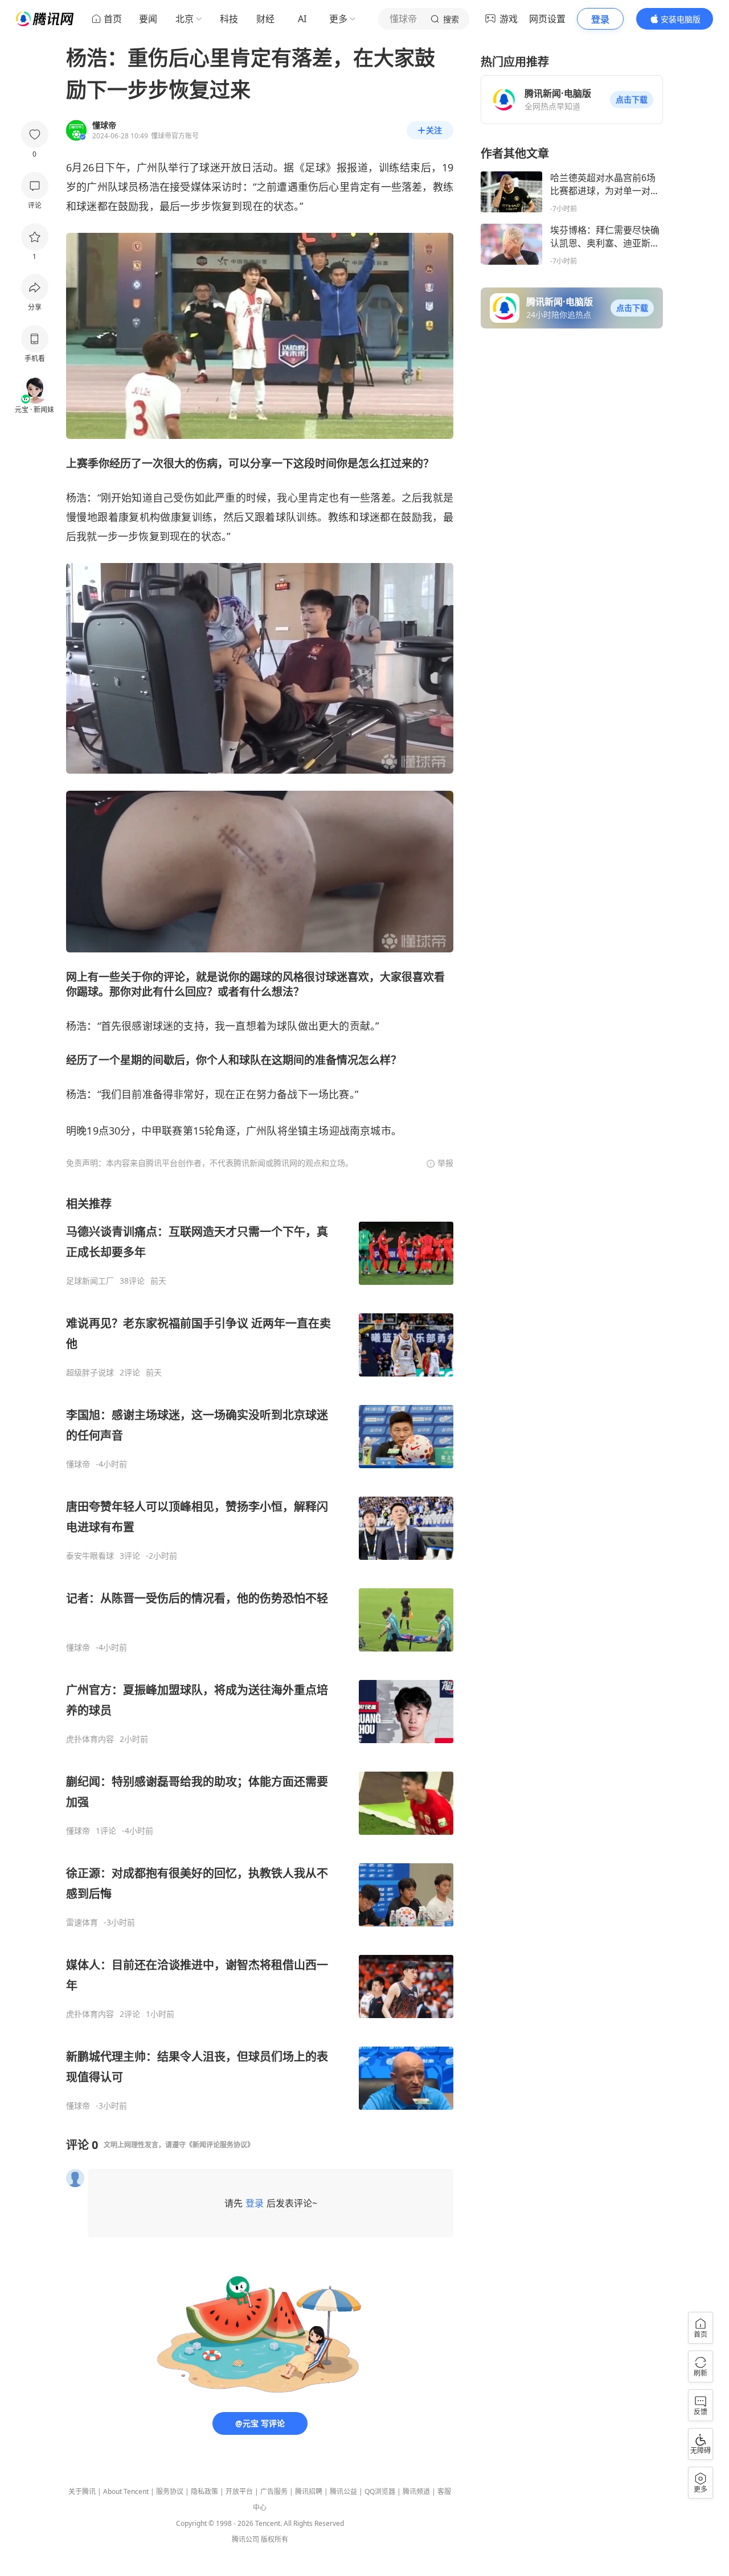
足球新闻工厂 (90, 1281)
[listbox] (260, 1653)
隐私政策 (204, 2491)
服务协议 (170, 2491)
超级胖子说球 (90, 1373)
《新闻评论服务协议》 (220, 2145)
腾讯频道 (416, 2491)
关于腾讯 (82, 2491)
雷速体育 (82, 1922)
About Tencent (126, 2491)
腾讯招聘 (309, 2491)
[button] (632, 100)
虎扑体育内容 (90, 1739)
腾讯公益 (343, 2491)
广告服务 (274, 2491)
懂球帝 (78, 1464)
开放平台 (239, 2491)
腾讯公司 (245, 2539)
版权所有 (275, 2539)
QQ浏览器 (380, 2491)
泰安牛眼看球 (90, 1556)
